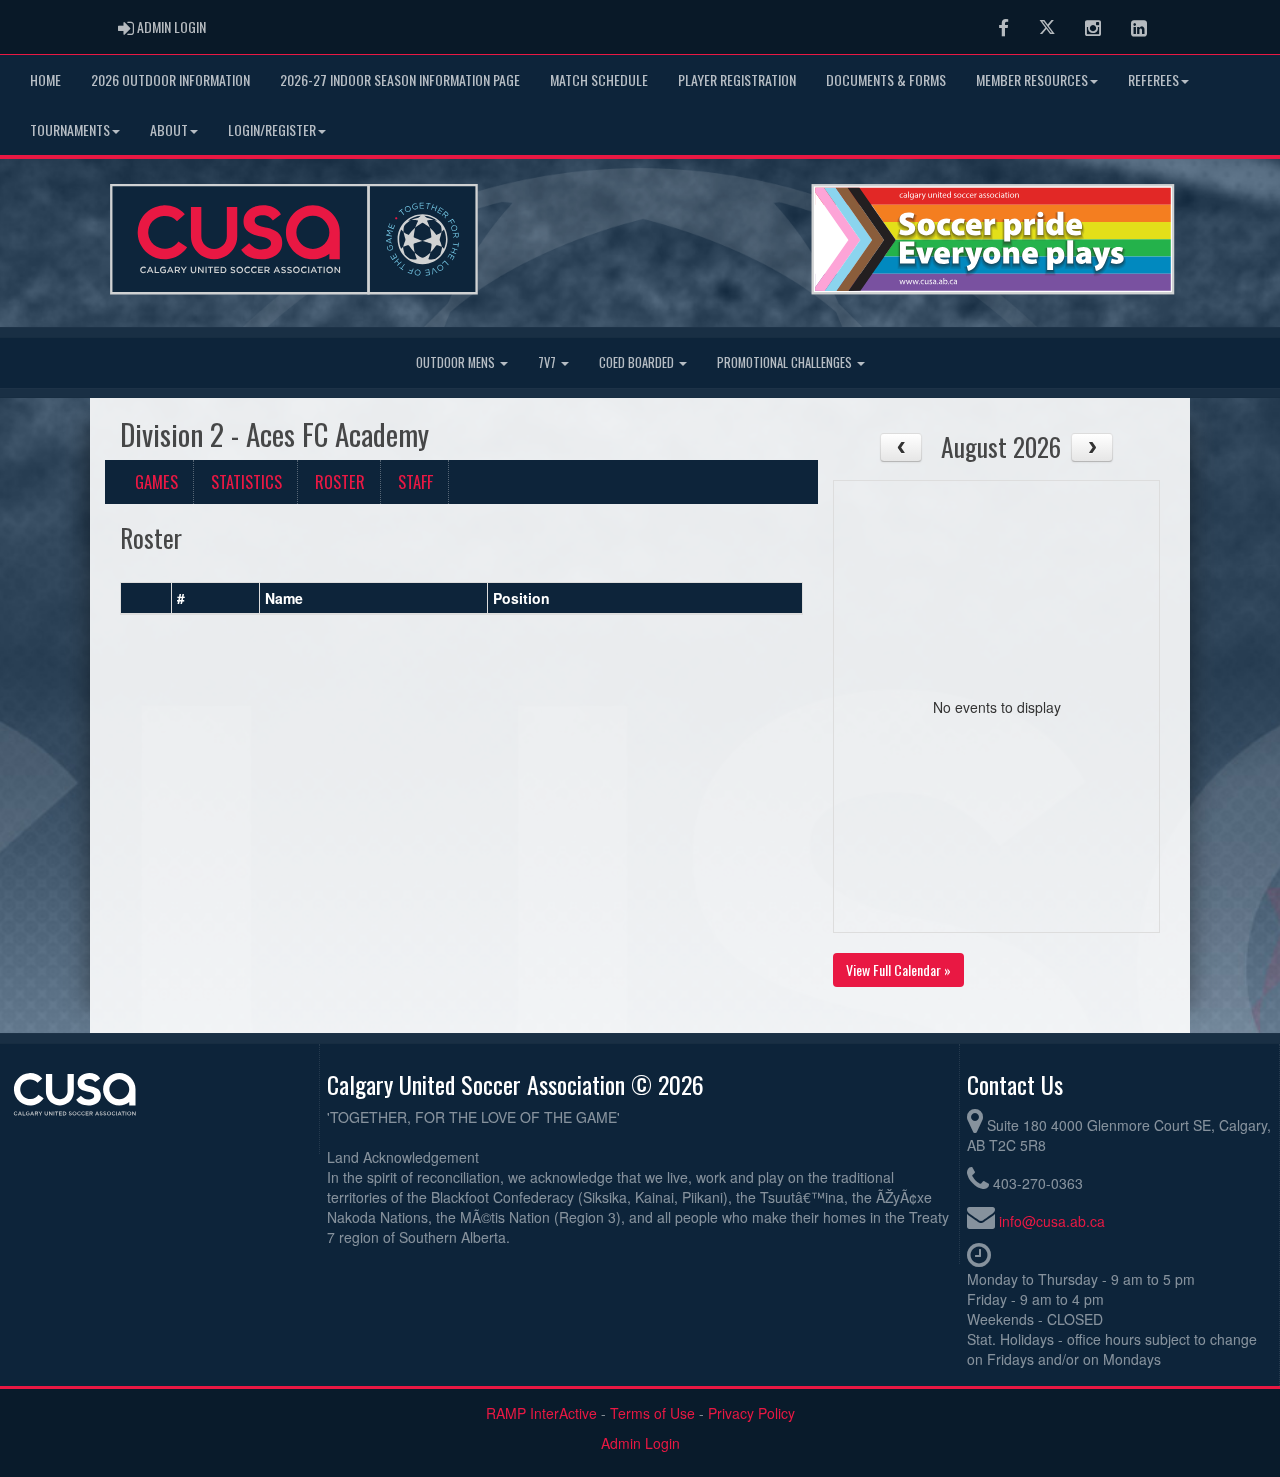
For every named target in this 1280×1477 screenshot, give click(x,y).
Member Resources (1032, 79)
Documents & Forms (886, 79)
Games (156, 481)
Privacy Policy (751, 1413)
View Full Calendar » (898, 969)
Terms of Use (652, 1413)
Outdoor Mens (457, 362)
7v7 (548, 362)
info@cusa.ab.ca (1052, 1221)
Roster (340, 481)
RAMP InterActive (541, 1413)
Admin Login (640, 1443)
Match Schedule (599, 79)
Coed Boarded (638, 362)
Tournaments (70, 129)
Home (45, 79)
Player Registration (737, 79)
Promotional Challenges (786, 362)
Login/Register (272, 129)
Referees (1153, 79)
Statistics (246, 481)
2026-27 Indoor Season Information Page (400, 79)
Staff (415, 481)
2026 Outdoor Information (170, 79)
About (169, 129)
